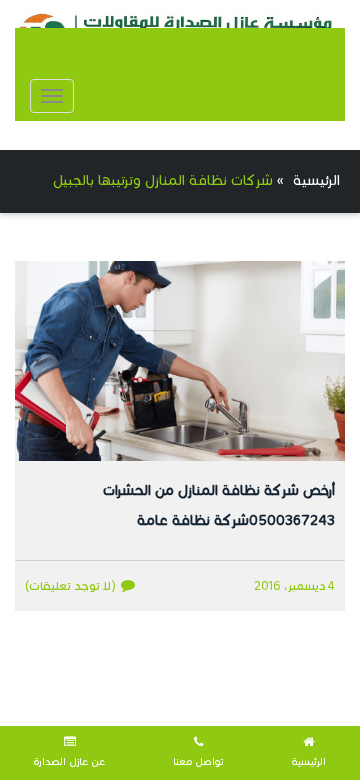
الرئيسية (316, 180)
